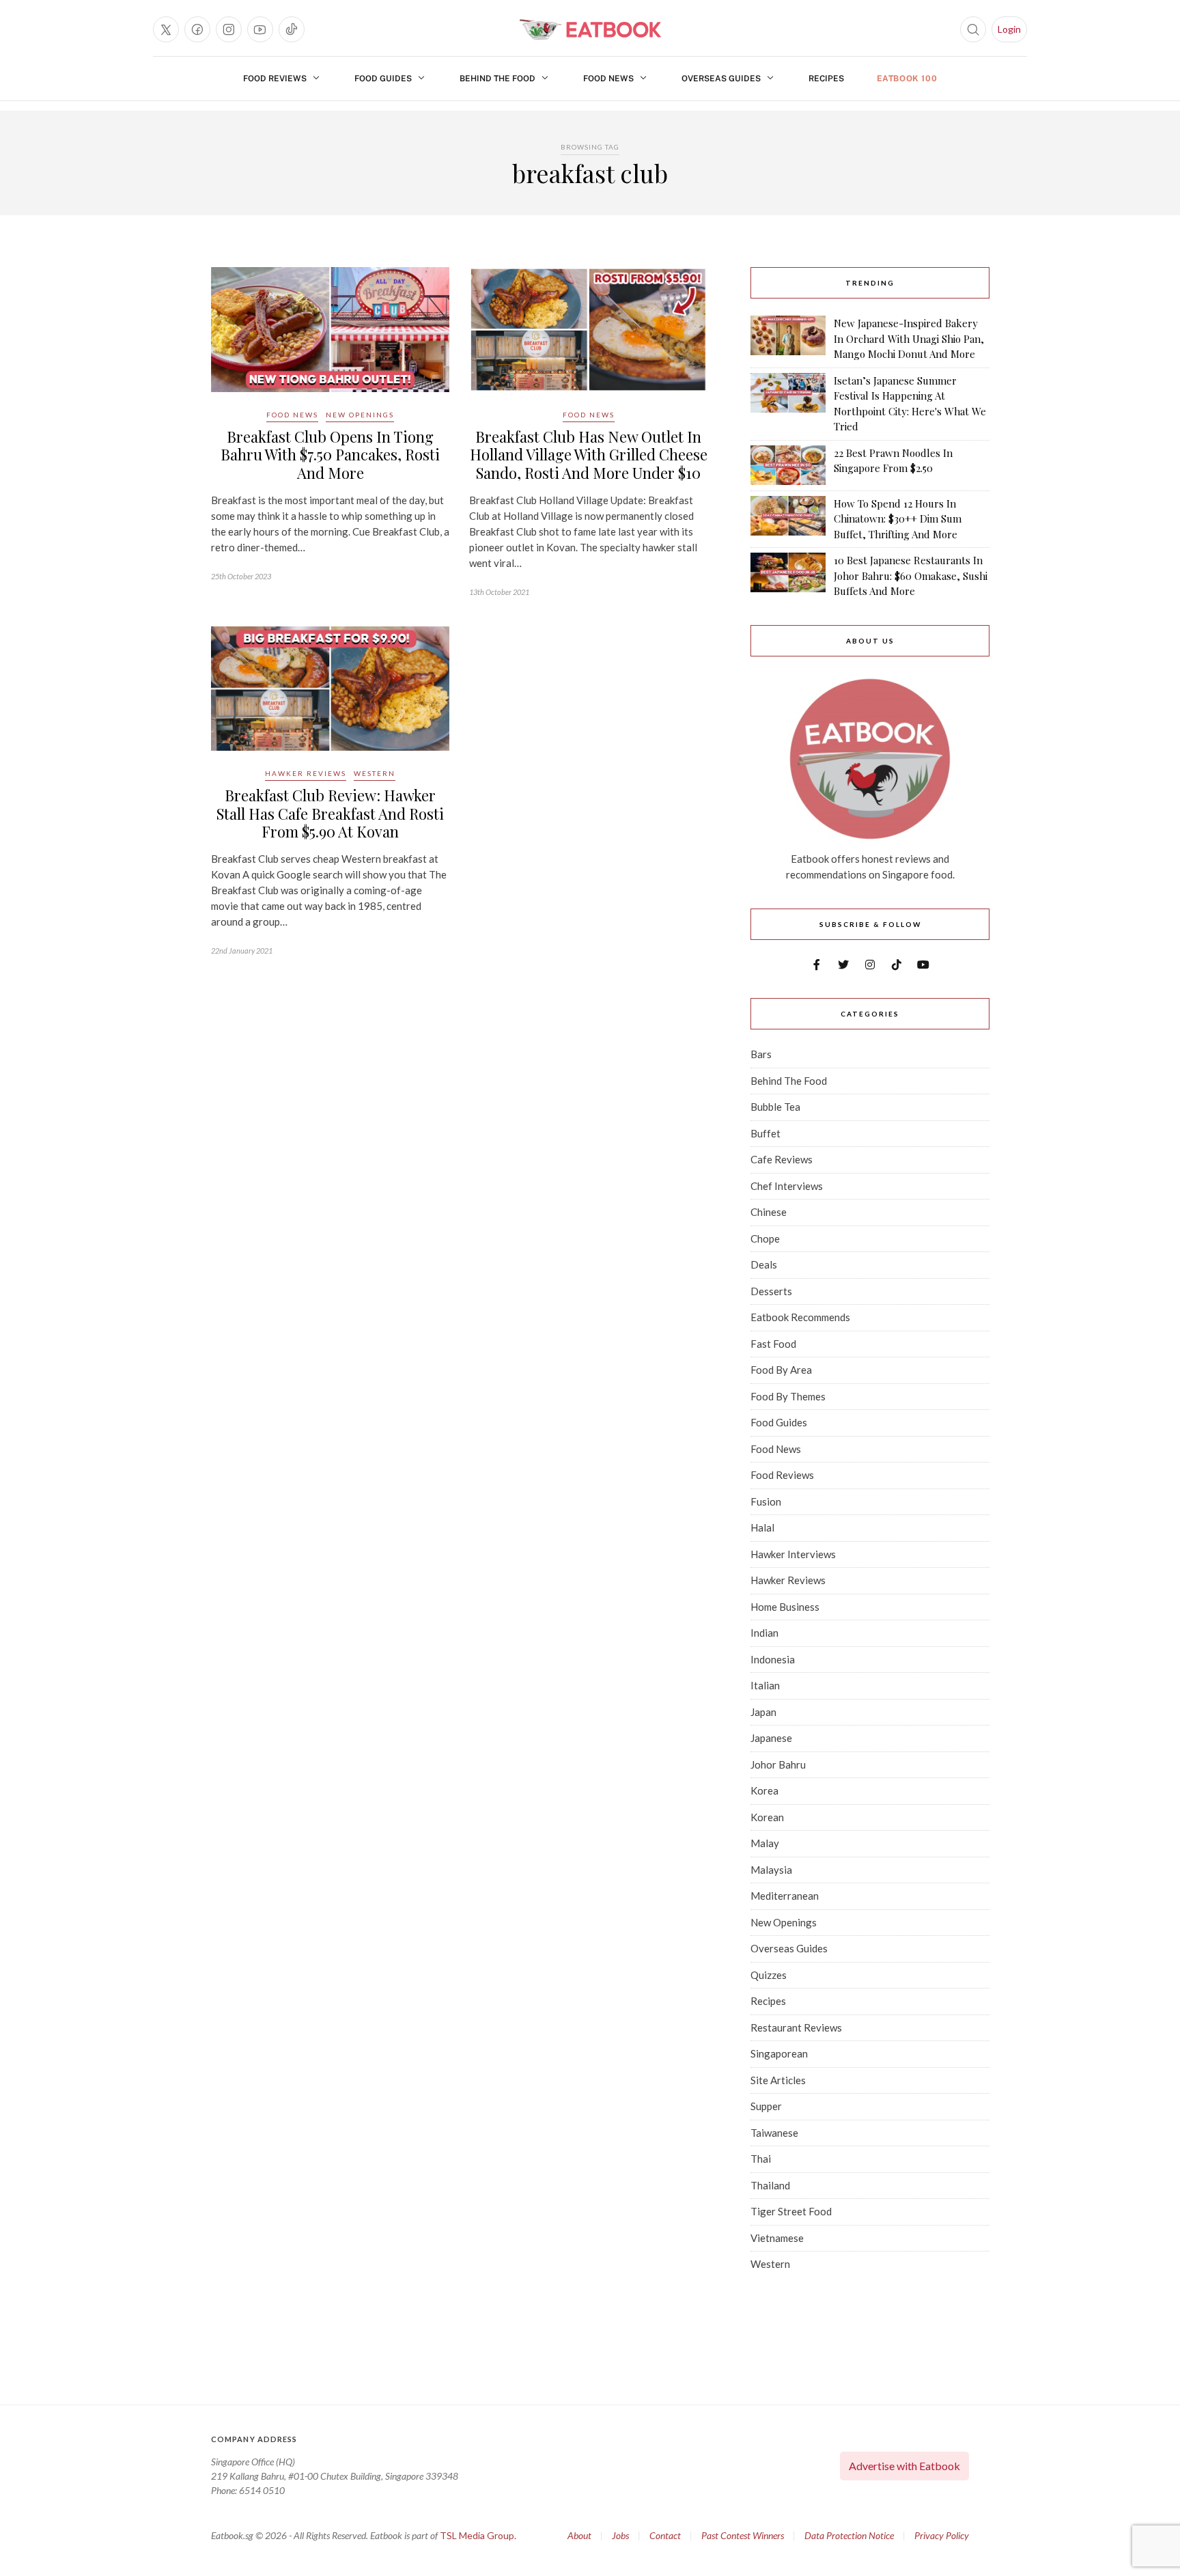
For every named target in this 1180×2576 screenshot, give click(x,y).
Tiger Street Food (791, 2211)
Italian (765, 1685)
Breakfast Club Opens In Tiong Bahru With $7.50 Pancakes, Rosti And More (330, 455)
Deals (764, 1264)
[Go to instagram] (229, 29)
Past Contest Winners (743, 2535)
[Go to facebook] (197, 29)
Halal (762, 1527)
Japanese (771, 1738)
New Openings (360, 415)
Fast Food (773, 1344)
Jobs (620, 2535)
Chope (765, 1238)
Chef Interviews (787, 1186)
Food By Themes (788, 1396)
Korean (767, 1817)
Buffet (765, 1133)
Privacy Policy (942, 2535)
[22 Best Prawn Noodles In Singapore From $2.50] (788, 465)
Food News (608, 79)
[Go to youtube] (260, 29)
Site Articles (778, 2080)
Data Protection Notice (849, 2535)
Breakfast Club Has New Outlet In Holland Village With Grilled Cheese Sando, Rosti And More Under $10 (589, 455)
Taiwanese (774, 2133)
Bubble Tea (775, 1107)
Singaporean (779, 2053)
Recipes (826, 79)
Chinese (769, 1212)
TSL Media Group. (478, 2535)
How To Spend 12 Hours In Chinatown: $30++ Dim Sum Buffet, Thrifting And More (898, 519)
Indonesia (773, 1659)
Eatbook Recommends (800, 1317)
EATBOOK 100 (907, 79)
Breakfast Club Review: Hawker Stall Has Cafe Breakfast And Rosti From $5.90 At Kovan (330, 813)
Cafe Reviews (782, 1159)
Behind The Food (497, 79)
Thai (761, 2159)
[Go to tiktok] (292, 29)
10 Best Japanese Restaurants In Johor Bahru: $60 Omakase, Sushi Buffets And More (911, 576)
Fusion (766, 1501)
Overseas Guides (721, 79)
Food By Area (781, 1370)
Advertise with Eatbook (904, 2466)
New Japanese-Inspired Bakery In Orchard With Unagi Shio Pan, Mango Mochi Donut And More (909, 338)
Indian (764, 1633)
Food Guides (383, 79)
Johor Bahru (778, 1764)
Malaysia (771, 1870)
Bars (761, 1054)
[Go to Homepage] (590, 29)
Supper (766, 2106)
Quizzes (769, 1975)
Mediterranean (785, 1896)
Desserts (771, 1291)
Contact (665, 2535)
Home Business (785, 1607)
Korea (764, 1790)
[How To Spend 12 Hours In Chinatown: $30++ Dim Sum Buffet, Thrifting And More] (788, 519)
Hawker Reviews (306, 773)
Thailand (770, 2185)
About (579, 2535)
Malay (765, 1843)
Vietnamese (777, 2238)
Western (375, 773)
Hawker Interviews (793, 1554)
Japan (763, 1712)
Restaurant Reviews (796, 2027)
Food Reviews (275, 79)
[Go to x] (166, 29)
